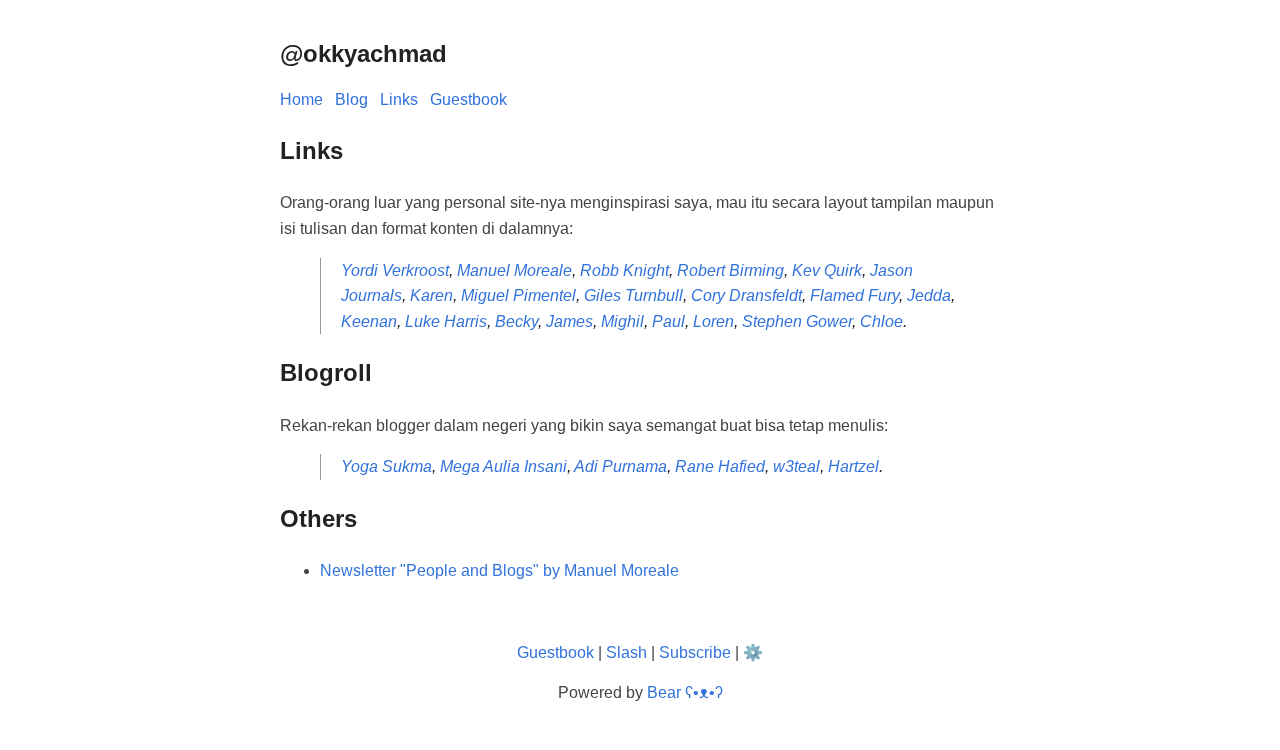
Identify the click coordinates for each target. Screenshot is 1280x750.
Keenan (369, 321)
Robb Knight (624, 270)
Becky (516, 321)
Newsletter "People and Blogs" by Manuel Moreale (499, 570)
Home (301, 99)
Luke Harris (446, 321)
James (569, 321)
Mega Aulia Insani (503, 466)
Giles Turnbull (633, 295)
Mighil (622, 321)
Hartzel (853, 466)
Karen (431, 295)
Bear (685, 692)
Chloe (881, 321)
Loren (713, 321)
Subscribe (695, 652)
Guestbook (468, 99)
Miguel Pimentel (518, 295)
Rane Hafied (720, 466)
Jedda (929, 295)
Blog (351, 99)
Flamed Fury (854, 295)
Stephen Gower (797, 321)
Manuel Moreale (514, 270)
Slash (626, 652)
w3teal (796, 466)
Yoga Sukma (386, 466)
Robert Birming (730, 270)
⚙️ (753, 652)
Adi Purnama (620, 466)
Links (399, 99)
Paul (668, 321)
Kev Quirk (827, 270)
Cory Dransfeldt (746, 295)
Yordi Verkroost (395, 270)
